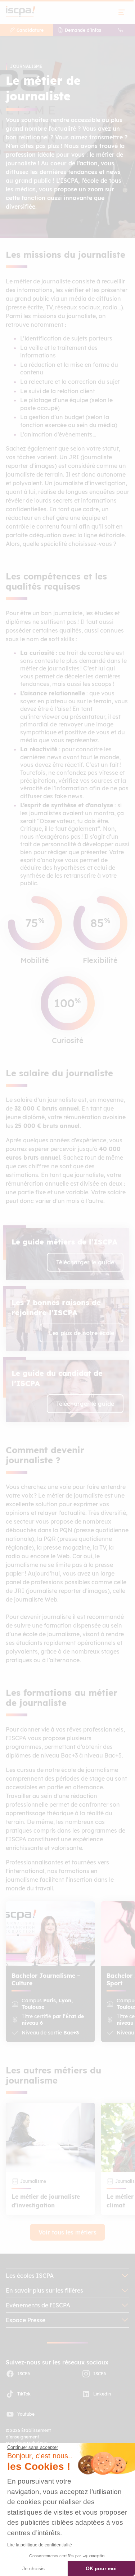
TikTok (24, 2394)
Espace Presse (26, 2320)
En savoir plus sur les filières (44, 2290)
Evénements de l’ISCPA (38, 2305)
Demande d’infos (83, 30)
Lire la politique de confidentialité (40, 2545)
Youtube (26, 2414)
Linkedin (102, 2394)
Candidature (30, 30)
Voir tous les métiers (67, 2232)
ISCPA (24, 2374)
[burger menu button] (122, 12)
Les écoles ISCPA (30, 2276)
